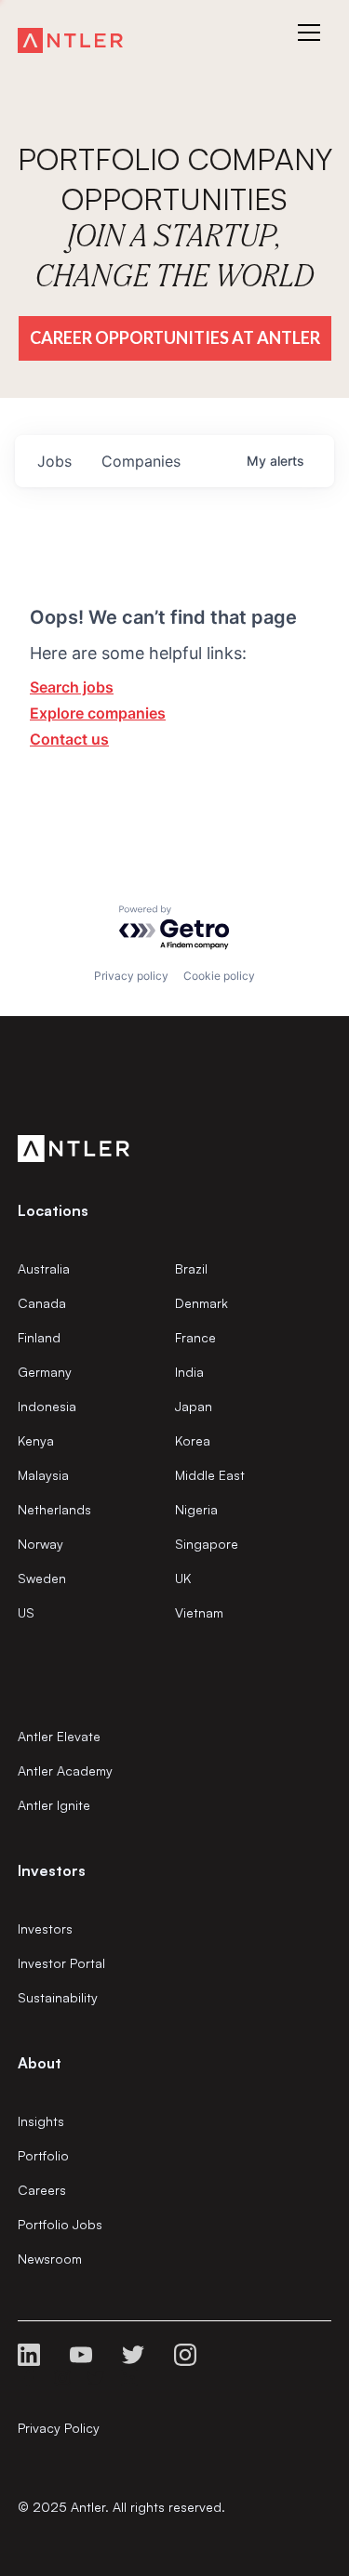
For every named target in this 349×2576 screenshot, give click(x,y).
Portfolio (43, 2155)
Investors (45, 1929)
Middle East (210, 1475)
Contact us (69, 739)
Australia (44, 1268)
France (195, 1337)
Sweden (42, 1578)
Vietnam (199, 1612)
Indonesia (47, 1406)
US (26, 1612)
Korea (193, 1440)
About (40, 2063)
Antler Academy (65, 1770)
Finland (39, 1337)
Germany (45, 1372)
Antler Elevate (59, 1736)
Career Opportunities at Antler (175, 337)
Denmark (201, 1303)
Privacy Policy (59, 2428)
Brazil (191, 1268)
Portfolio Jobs (60, 2224)
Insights (41, 2121)
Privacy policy (131, 976)
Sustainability (58, 1997)
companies (141, 461)
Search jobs (72, 687)
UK (183, 1578)
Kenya (36, 1440)
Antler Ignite (54, 1805)
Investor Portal (61, 1963)
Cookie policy (219, 976)
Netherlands (54, 1509)
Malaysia (43, 1475)
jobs (54, 461)
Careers (42, 2190)
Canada (42, 1303)
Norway (40, 1544)
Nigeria (196, 1509)
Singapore (207, 1544)
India (189, 1372)
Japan (194, 1406)
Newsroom (50, 2259)
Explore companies (98, 713)
